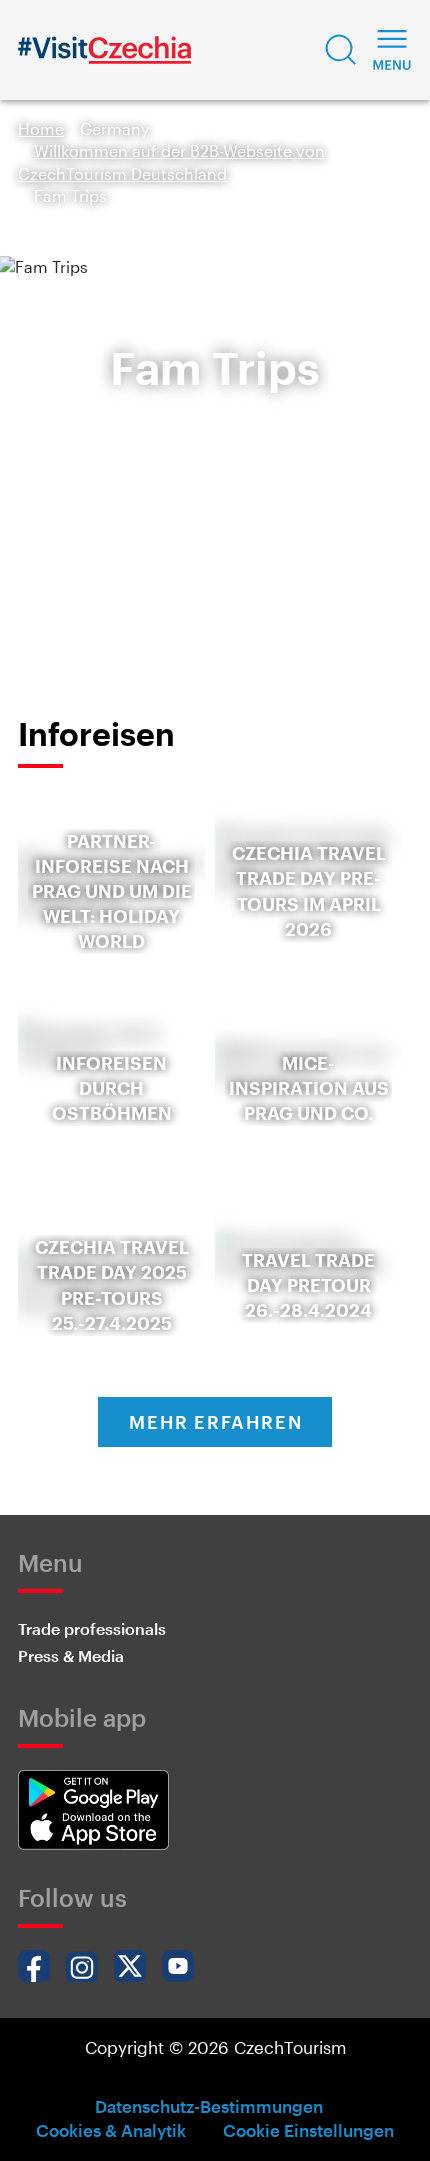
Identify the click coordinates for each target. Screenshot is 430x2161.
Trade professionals (92, 1628)
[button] (341, 50)
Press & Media (71, 1655)
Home (41, 128)
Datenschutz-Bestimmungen (209, 2106)
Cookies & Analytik (111, 2130)
